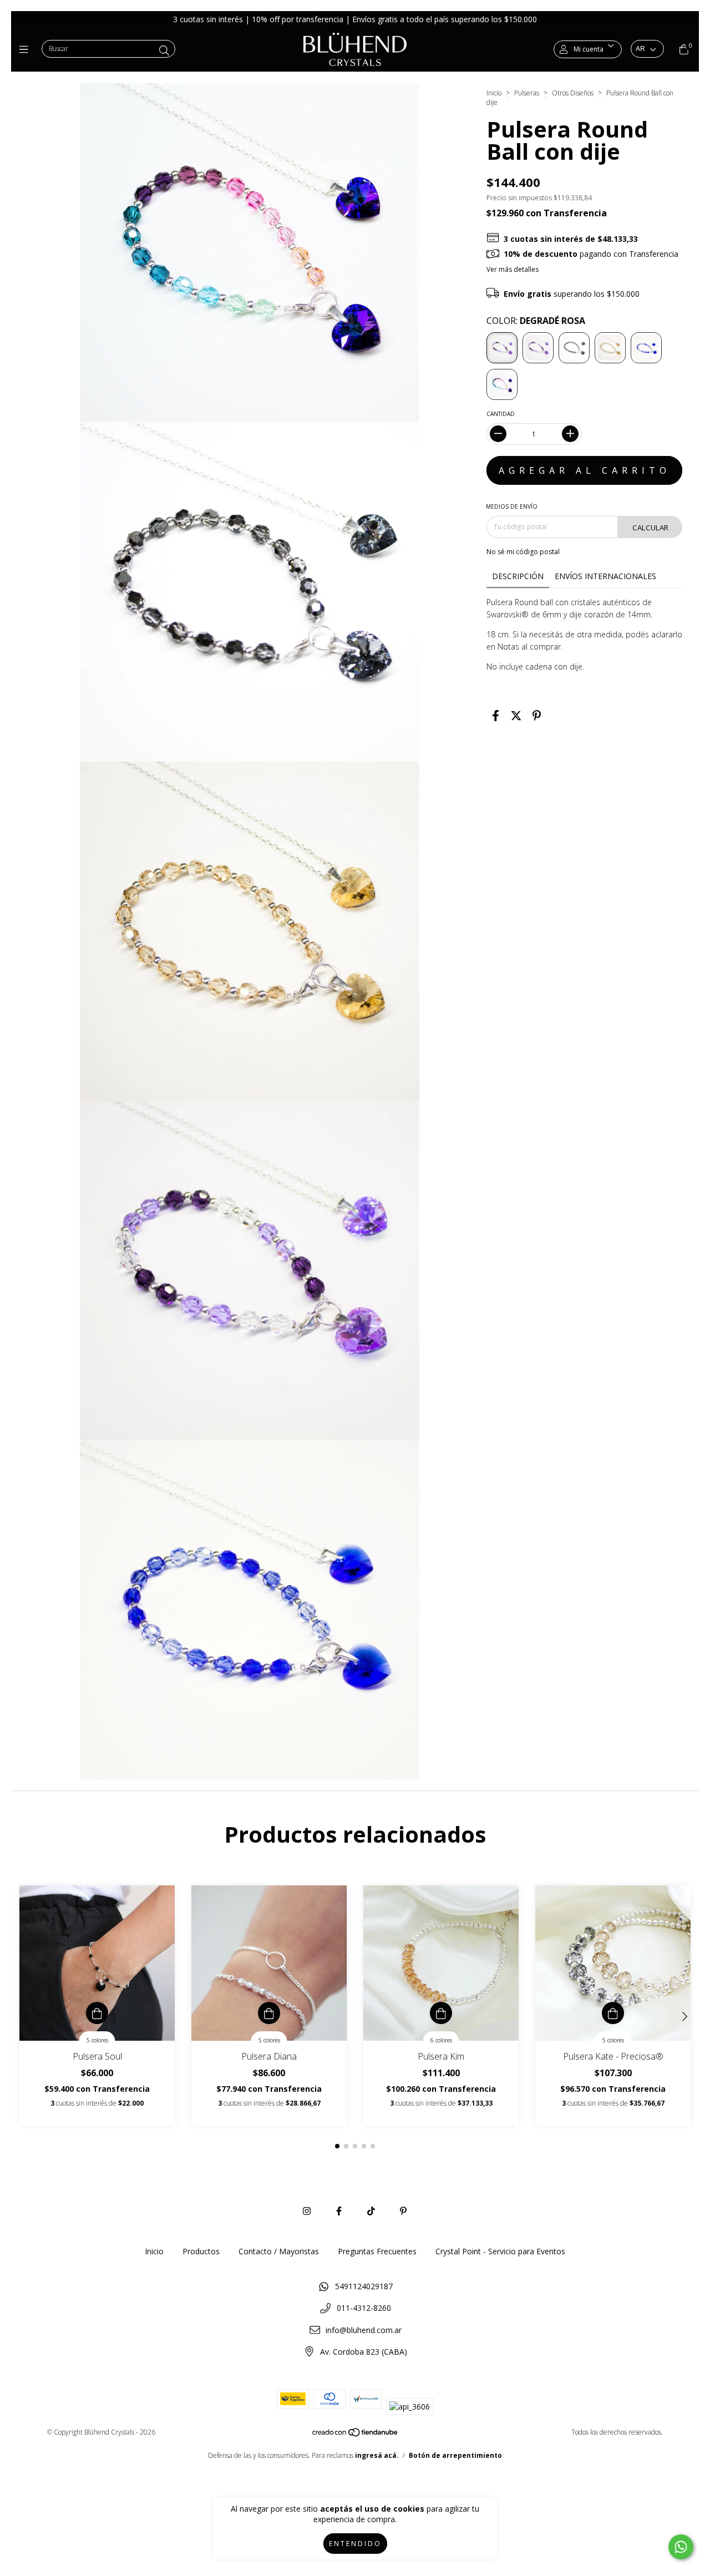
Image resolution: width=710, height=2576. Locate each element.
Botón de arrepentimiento (455, 2455)
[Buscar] (164, 50)
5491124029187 (364, 2286)
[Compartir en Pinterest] (537, 716)
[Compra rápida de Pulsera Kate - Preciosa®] (613, 2013)
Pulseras (527, 93)
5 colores (97, 2040)
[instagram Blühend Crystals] (307, 2211)
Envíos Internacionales (605, 576)
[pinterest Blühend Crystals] (403, 2211)
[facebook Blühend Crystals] (339, 2211)
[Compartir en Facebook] (496, 716)
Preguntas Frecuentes (377, 2251)
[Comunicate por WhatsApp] (681, 2547)
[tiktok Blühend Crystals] (371, 2211)
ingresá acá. (377, 2455)
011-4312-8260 (364, 2308)
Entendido (355, 2544)
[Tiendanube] (356, 2435)
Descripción (518, 576)
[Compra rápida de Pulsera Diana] (269, 2013)
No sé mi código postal (523, 552)
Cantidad (501, 414)
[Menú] (26, 49)
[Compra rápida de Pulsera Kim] (441, 2013)
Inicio (494, 93)
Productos (201, 2251)
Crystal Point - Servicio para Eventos (500, 2251)
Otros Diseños (573, 93)
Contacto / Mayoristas (279, 2251)
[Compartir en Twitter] (516, 716)
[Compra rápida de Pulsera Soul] (97, 2013)
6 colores (441, 2040)
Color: (536, 321)
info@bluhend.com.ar (364, 2330)
